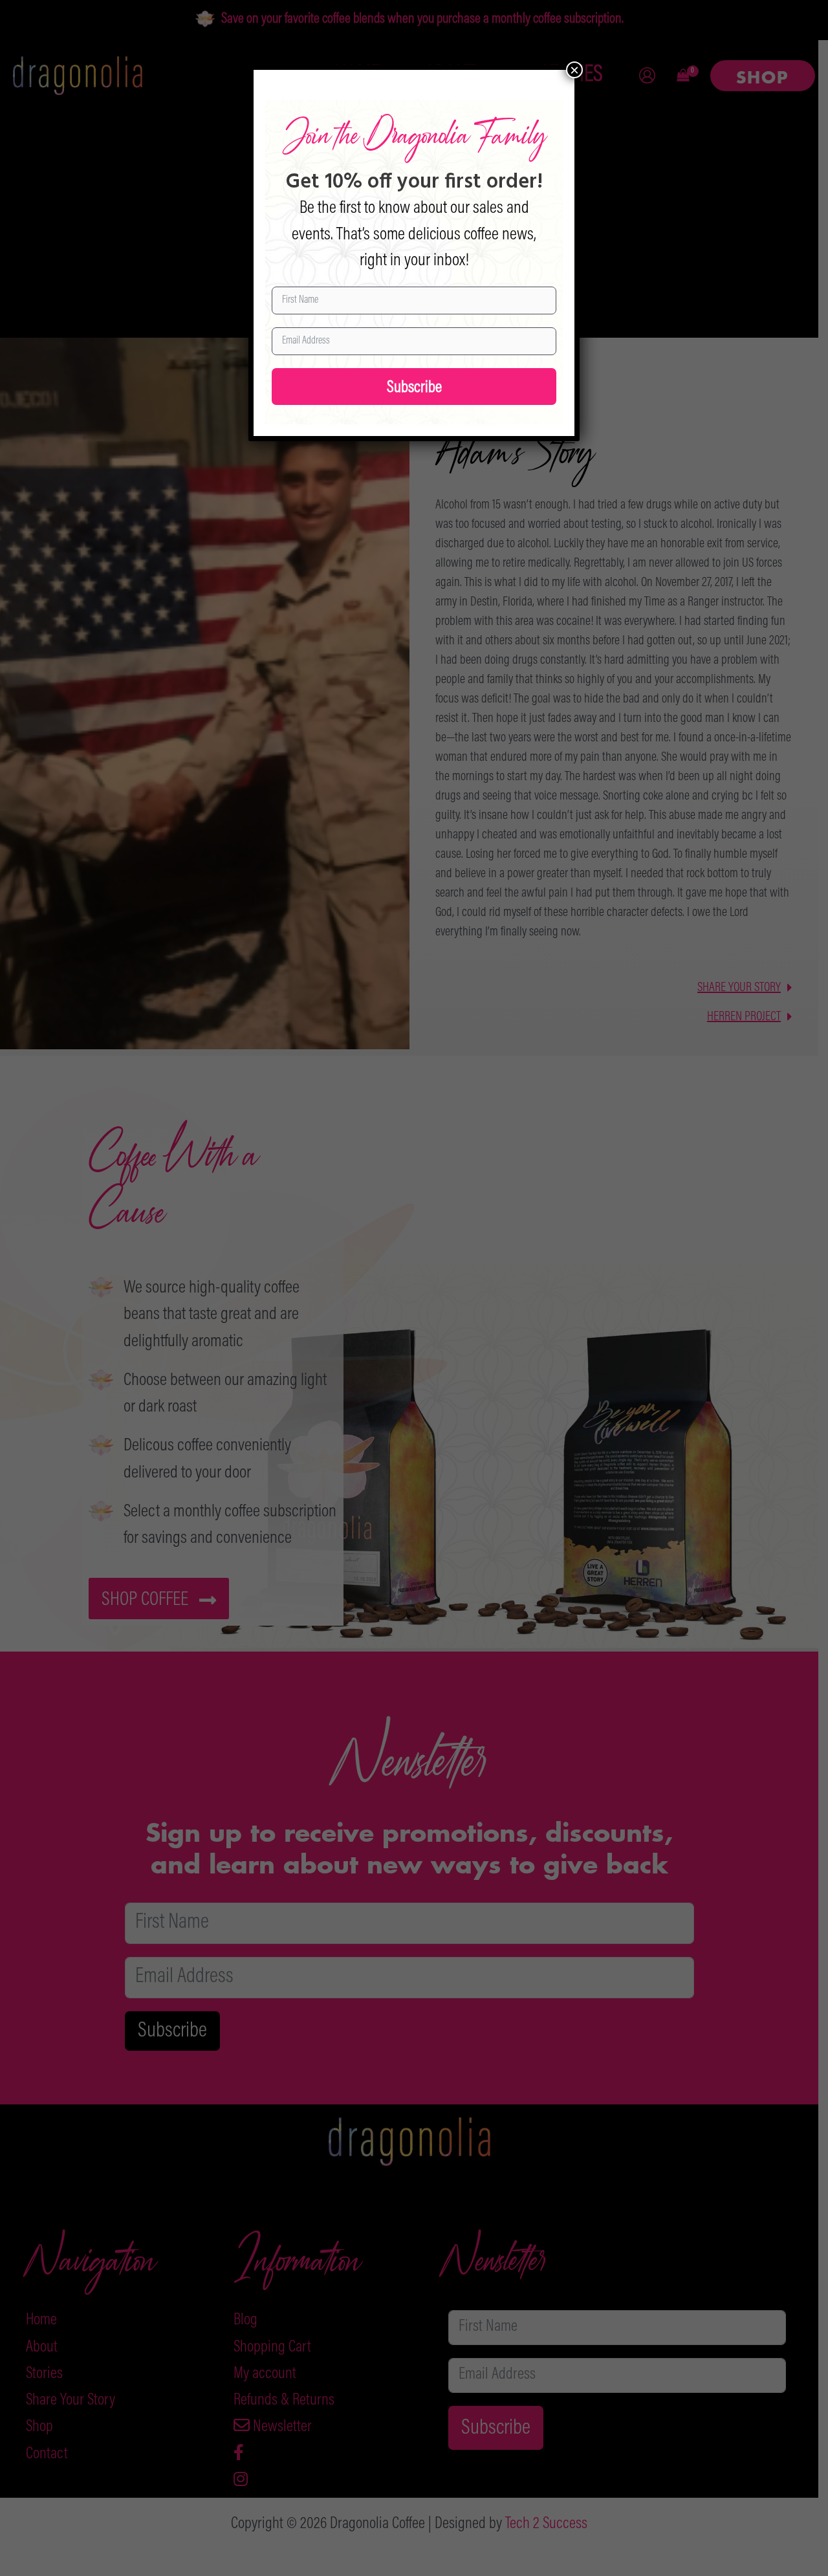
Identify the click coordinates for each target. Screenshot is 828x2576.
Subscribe (414, 388)
